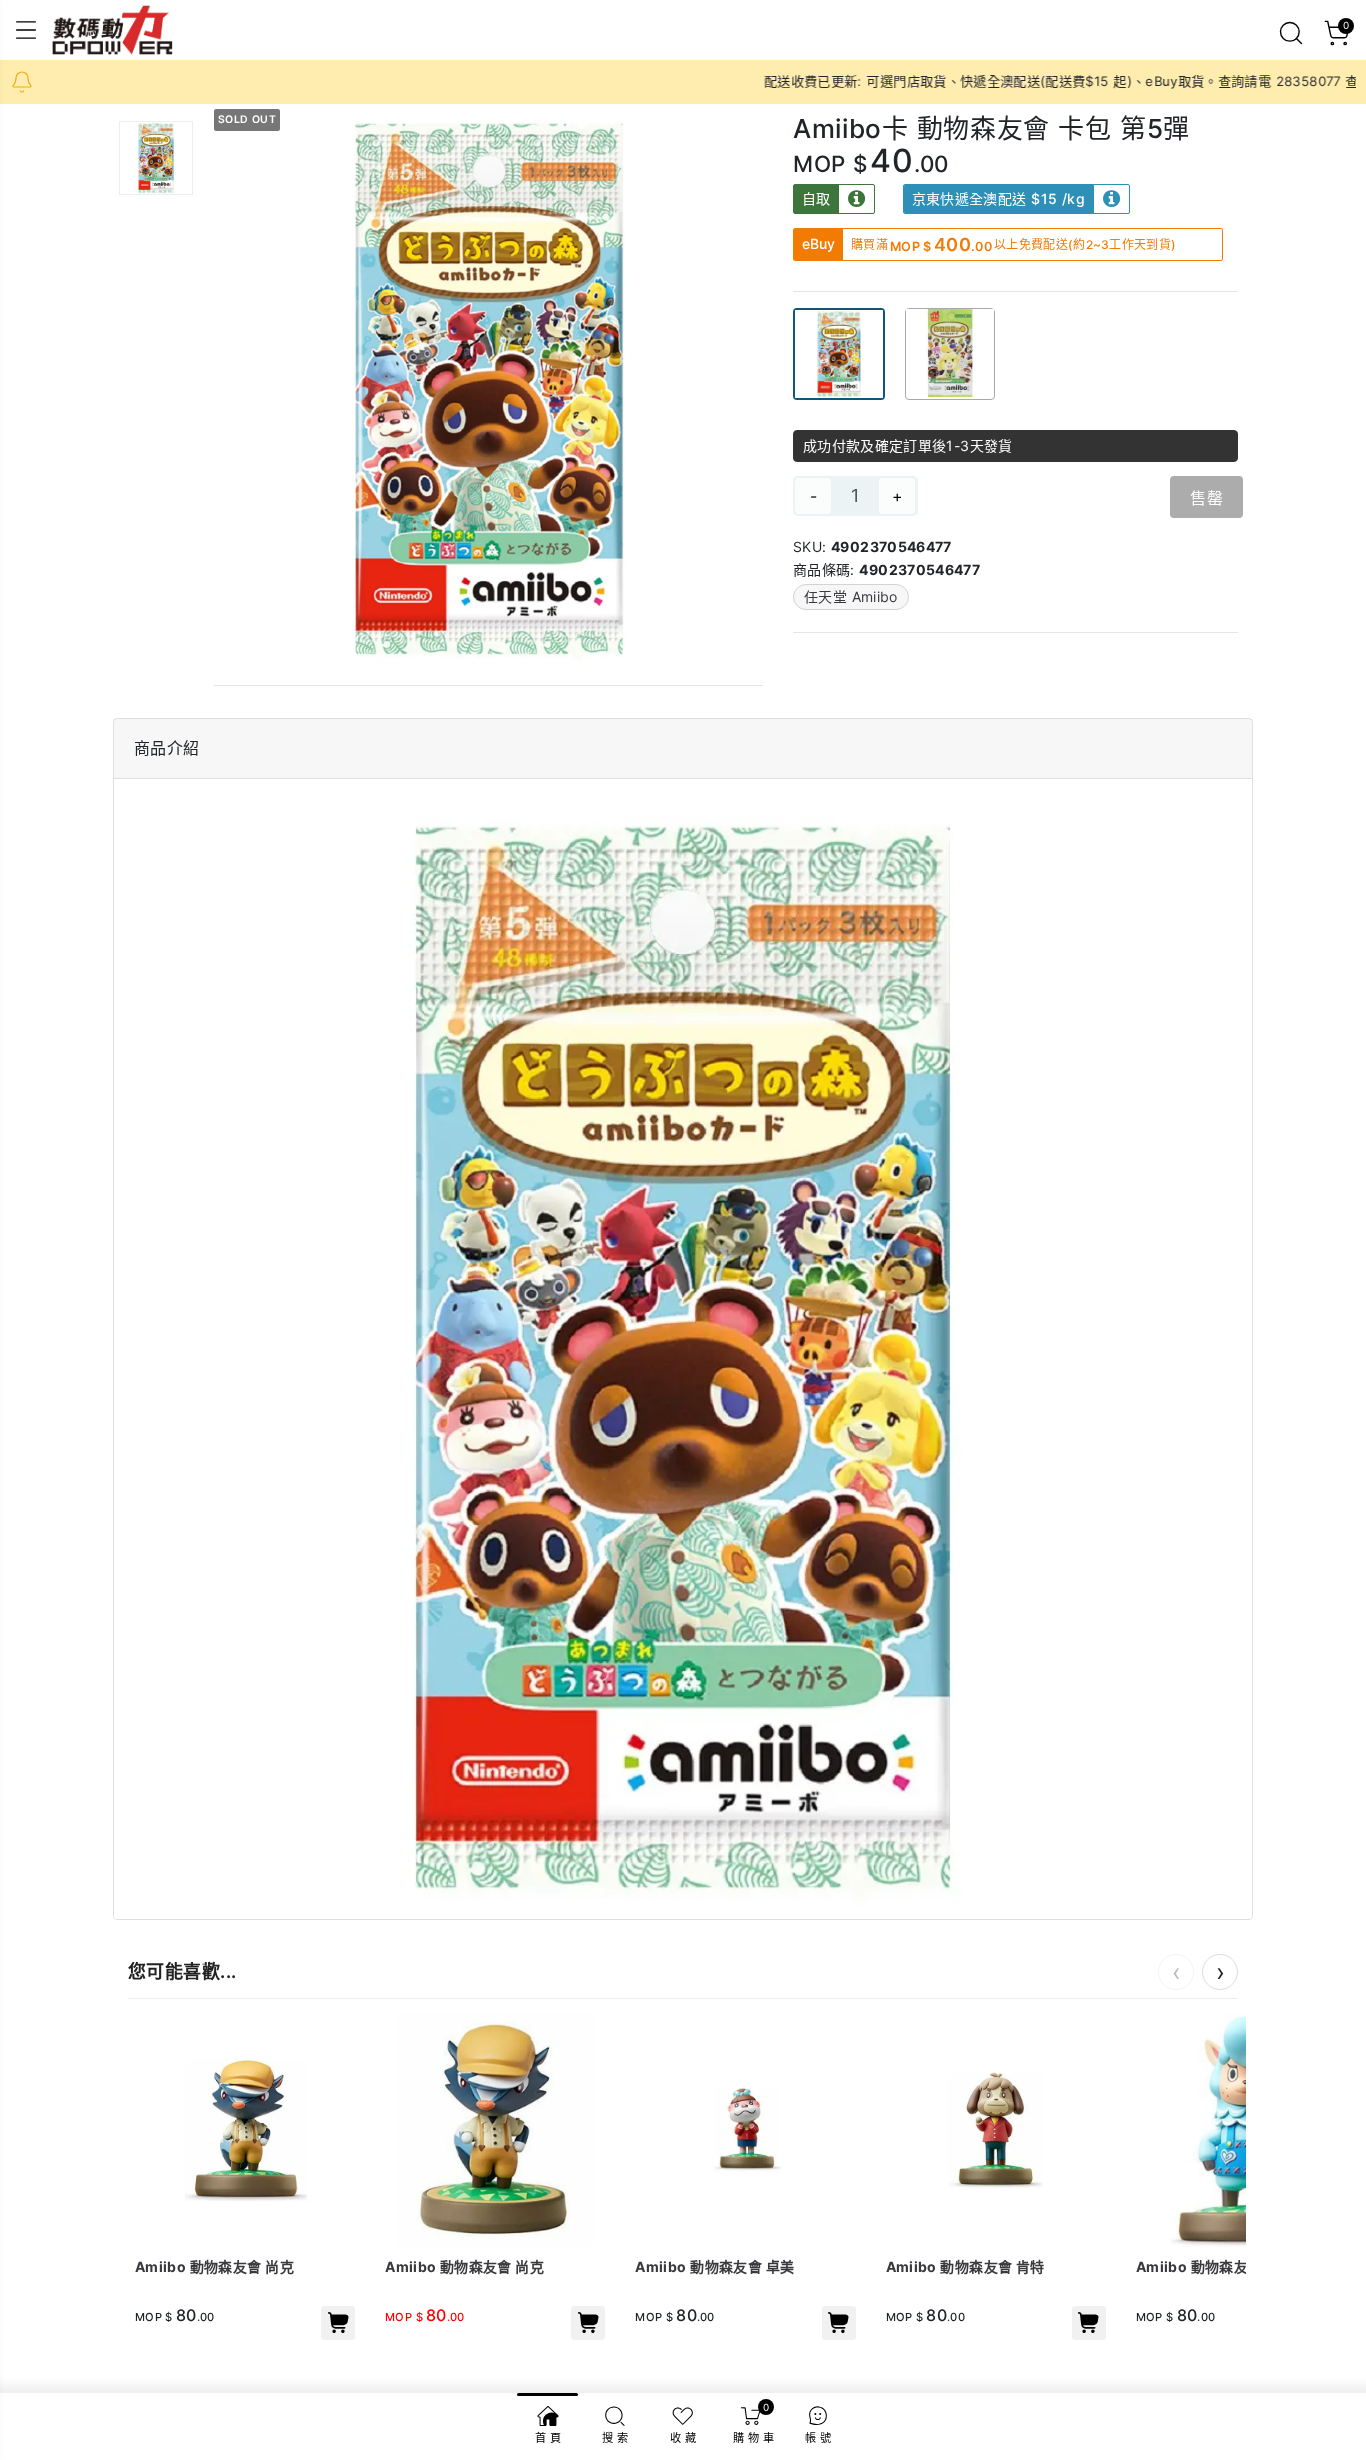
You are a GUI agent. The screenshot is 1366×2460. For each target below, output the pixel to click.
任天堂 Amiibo (851, 596)
